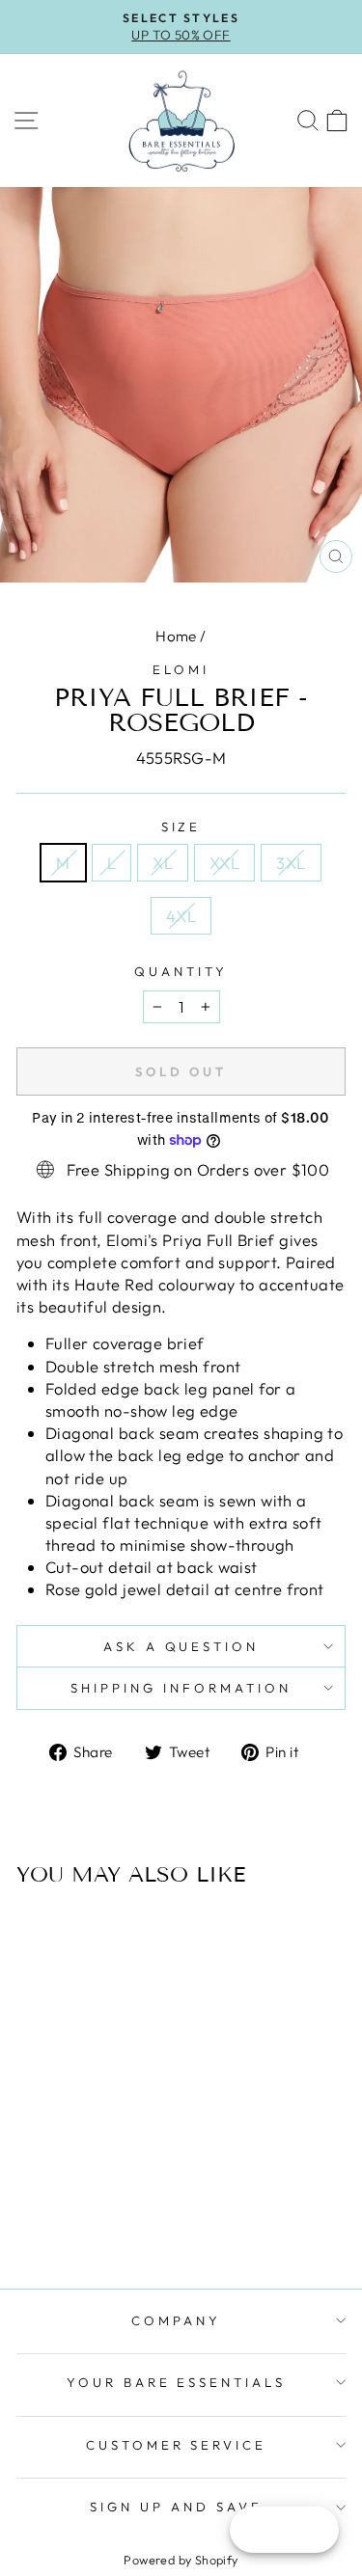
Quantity (181, 971)
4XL (181, 916)
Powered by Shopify (181, 2560)
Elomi (181, 669)
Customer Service (177, 2445)
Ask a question (181, 1646)
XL (163, 863)
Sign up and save (176, 2507)
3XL (291, 863)
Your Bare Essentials (177, 2382)
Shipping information (181, 1688)
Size (181, 827)
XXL (224, 863)
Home (176, 636)
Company (176, 2320)
